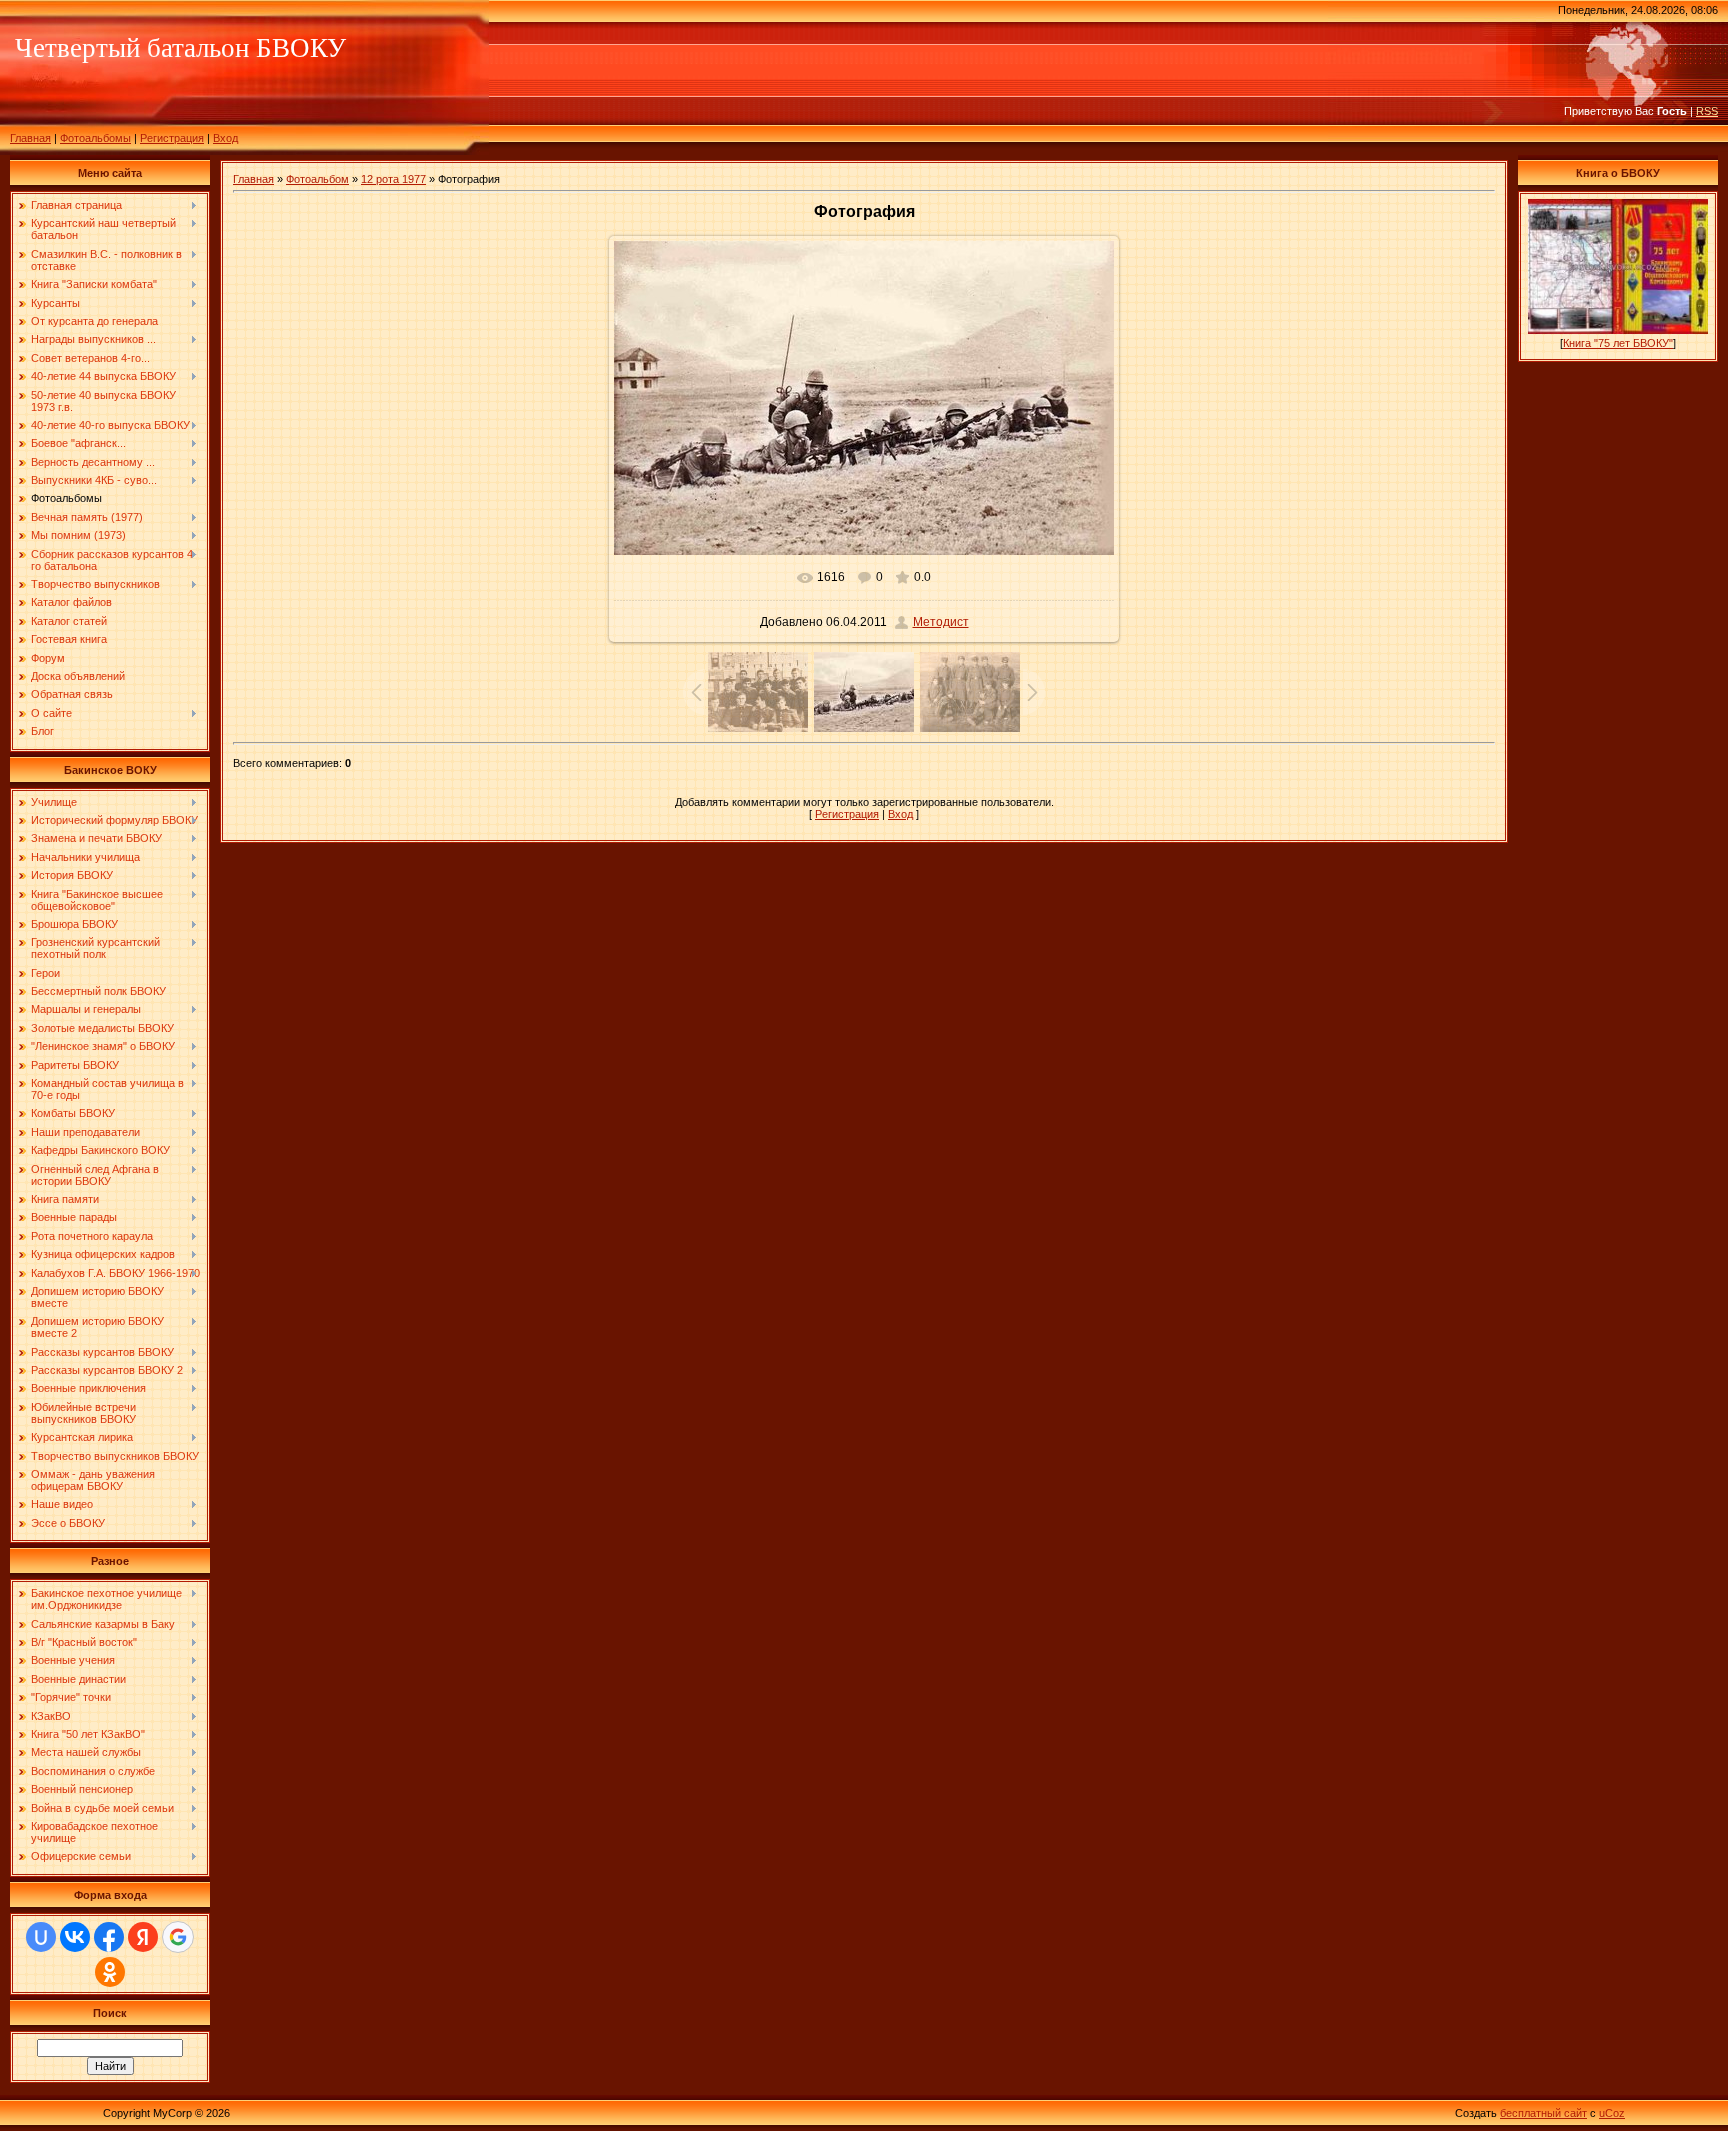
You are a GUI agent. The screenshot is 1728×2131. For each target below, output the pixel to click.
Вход (225, 138)
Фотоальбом (317, 179)
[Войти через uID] (41, 1937)
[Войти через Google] (178, 1937)
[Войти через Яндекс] (143, 1937)
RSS (1707, 111)
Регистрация (172, 138)
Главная (30, 138)
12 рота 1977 (393, 179)
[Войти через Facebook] (109, 1937)
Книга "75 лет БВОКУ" (1618, 343)
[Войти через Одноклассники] (110, 1972)
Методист (941, 622)
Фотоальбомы (95, 138)
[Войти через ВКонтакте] (75, 1937)
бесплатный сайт (1543, 2113)
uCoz (1612, 2113)
